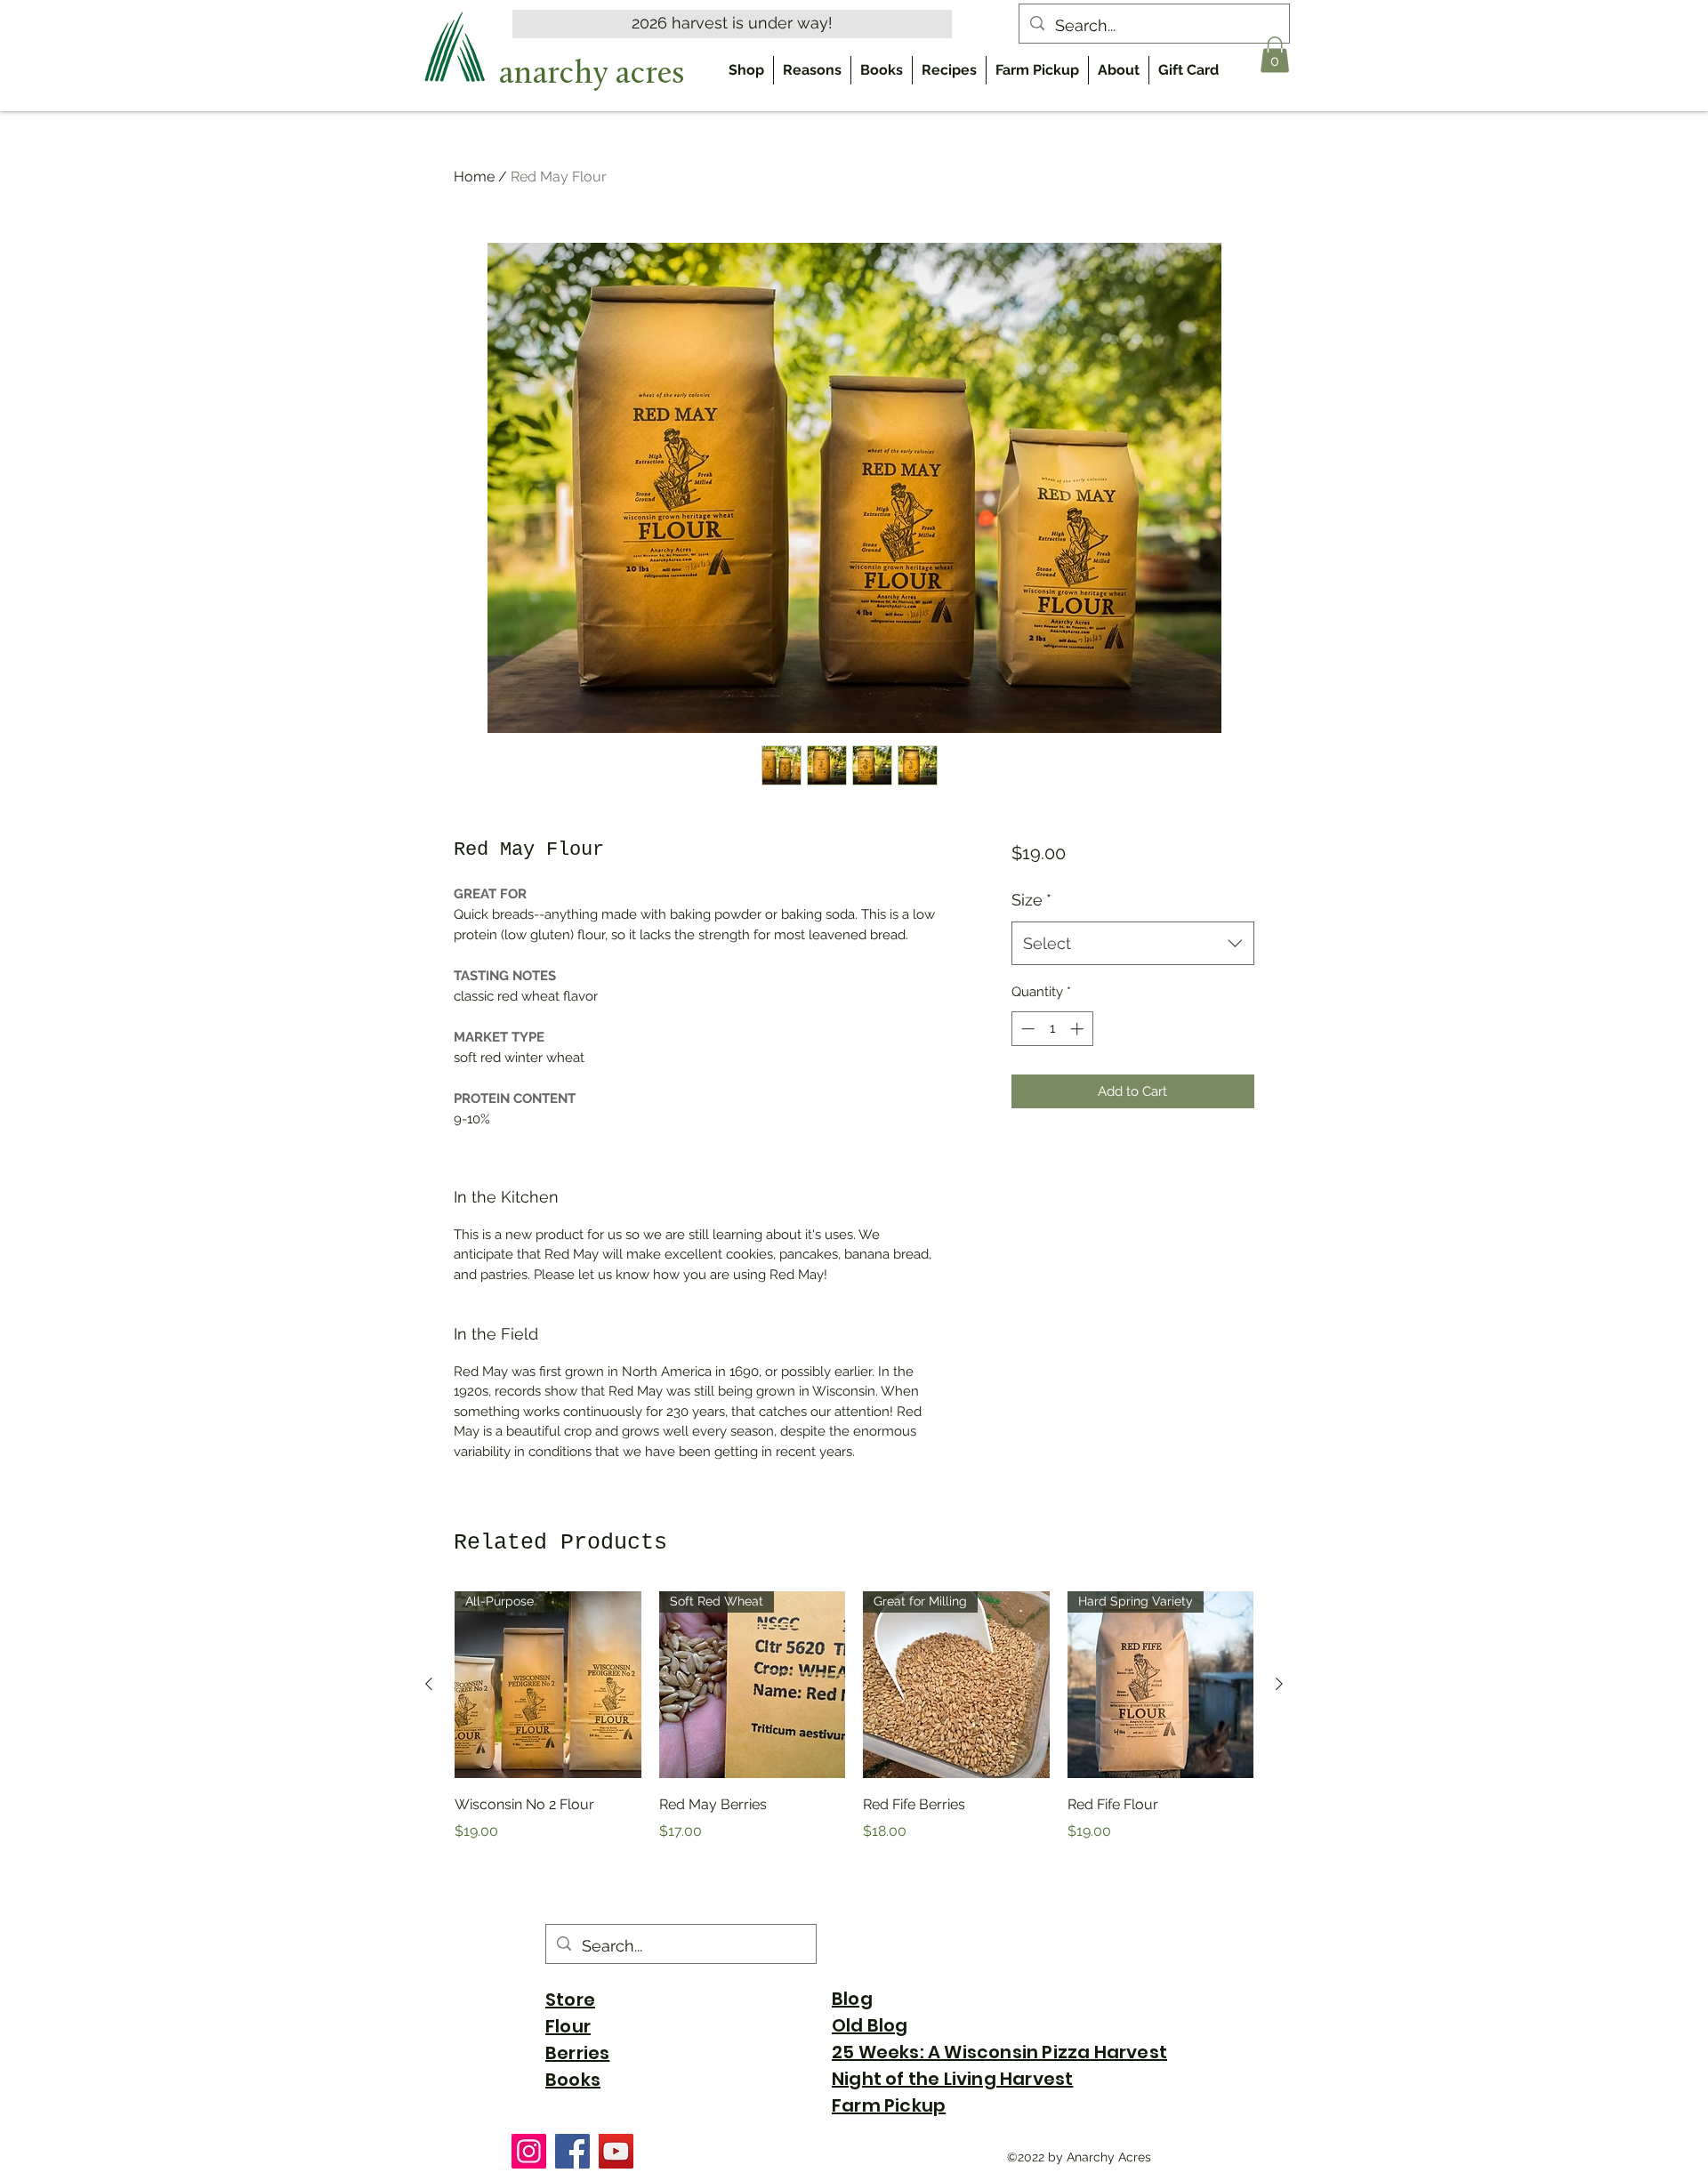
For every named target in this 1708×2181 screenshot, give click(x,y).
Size (1031, 900)
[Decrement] (1026, 1029)
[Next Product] (1279, 1684)
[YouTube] (616, 2151)
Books (573, 2080)
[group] (854, 1729)
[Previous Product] (429, 1684)
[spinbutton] (1052, 1029)
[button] (1275, 55)
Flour (568, 2026)
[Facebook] (572, 2151)
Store (570, 2000)
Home (474, 177)
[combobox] (1133, 944)
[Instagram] (529, 2151)
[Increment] (1079, 1029)
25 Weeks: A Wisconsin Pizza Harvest (999, 2052)
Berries (577, 2053)
